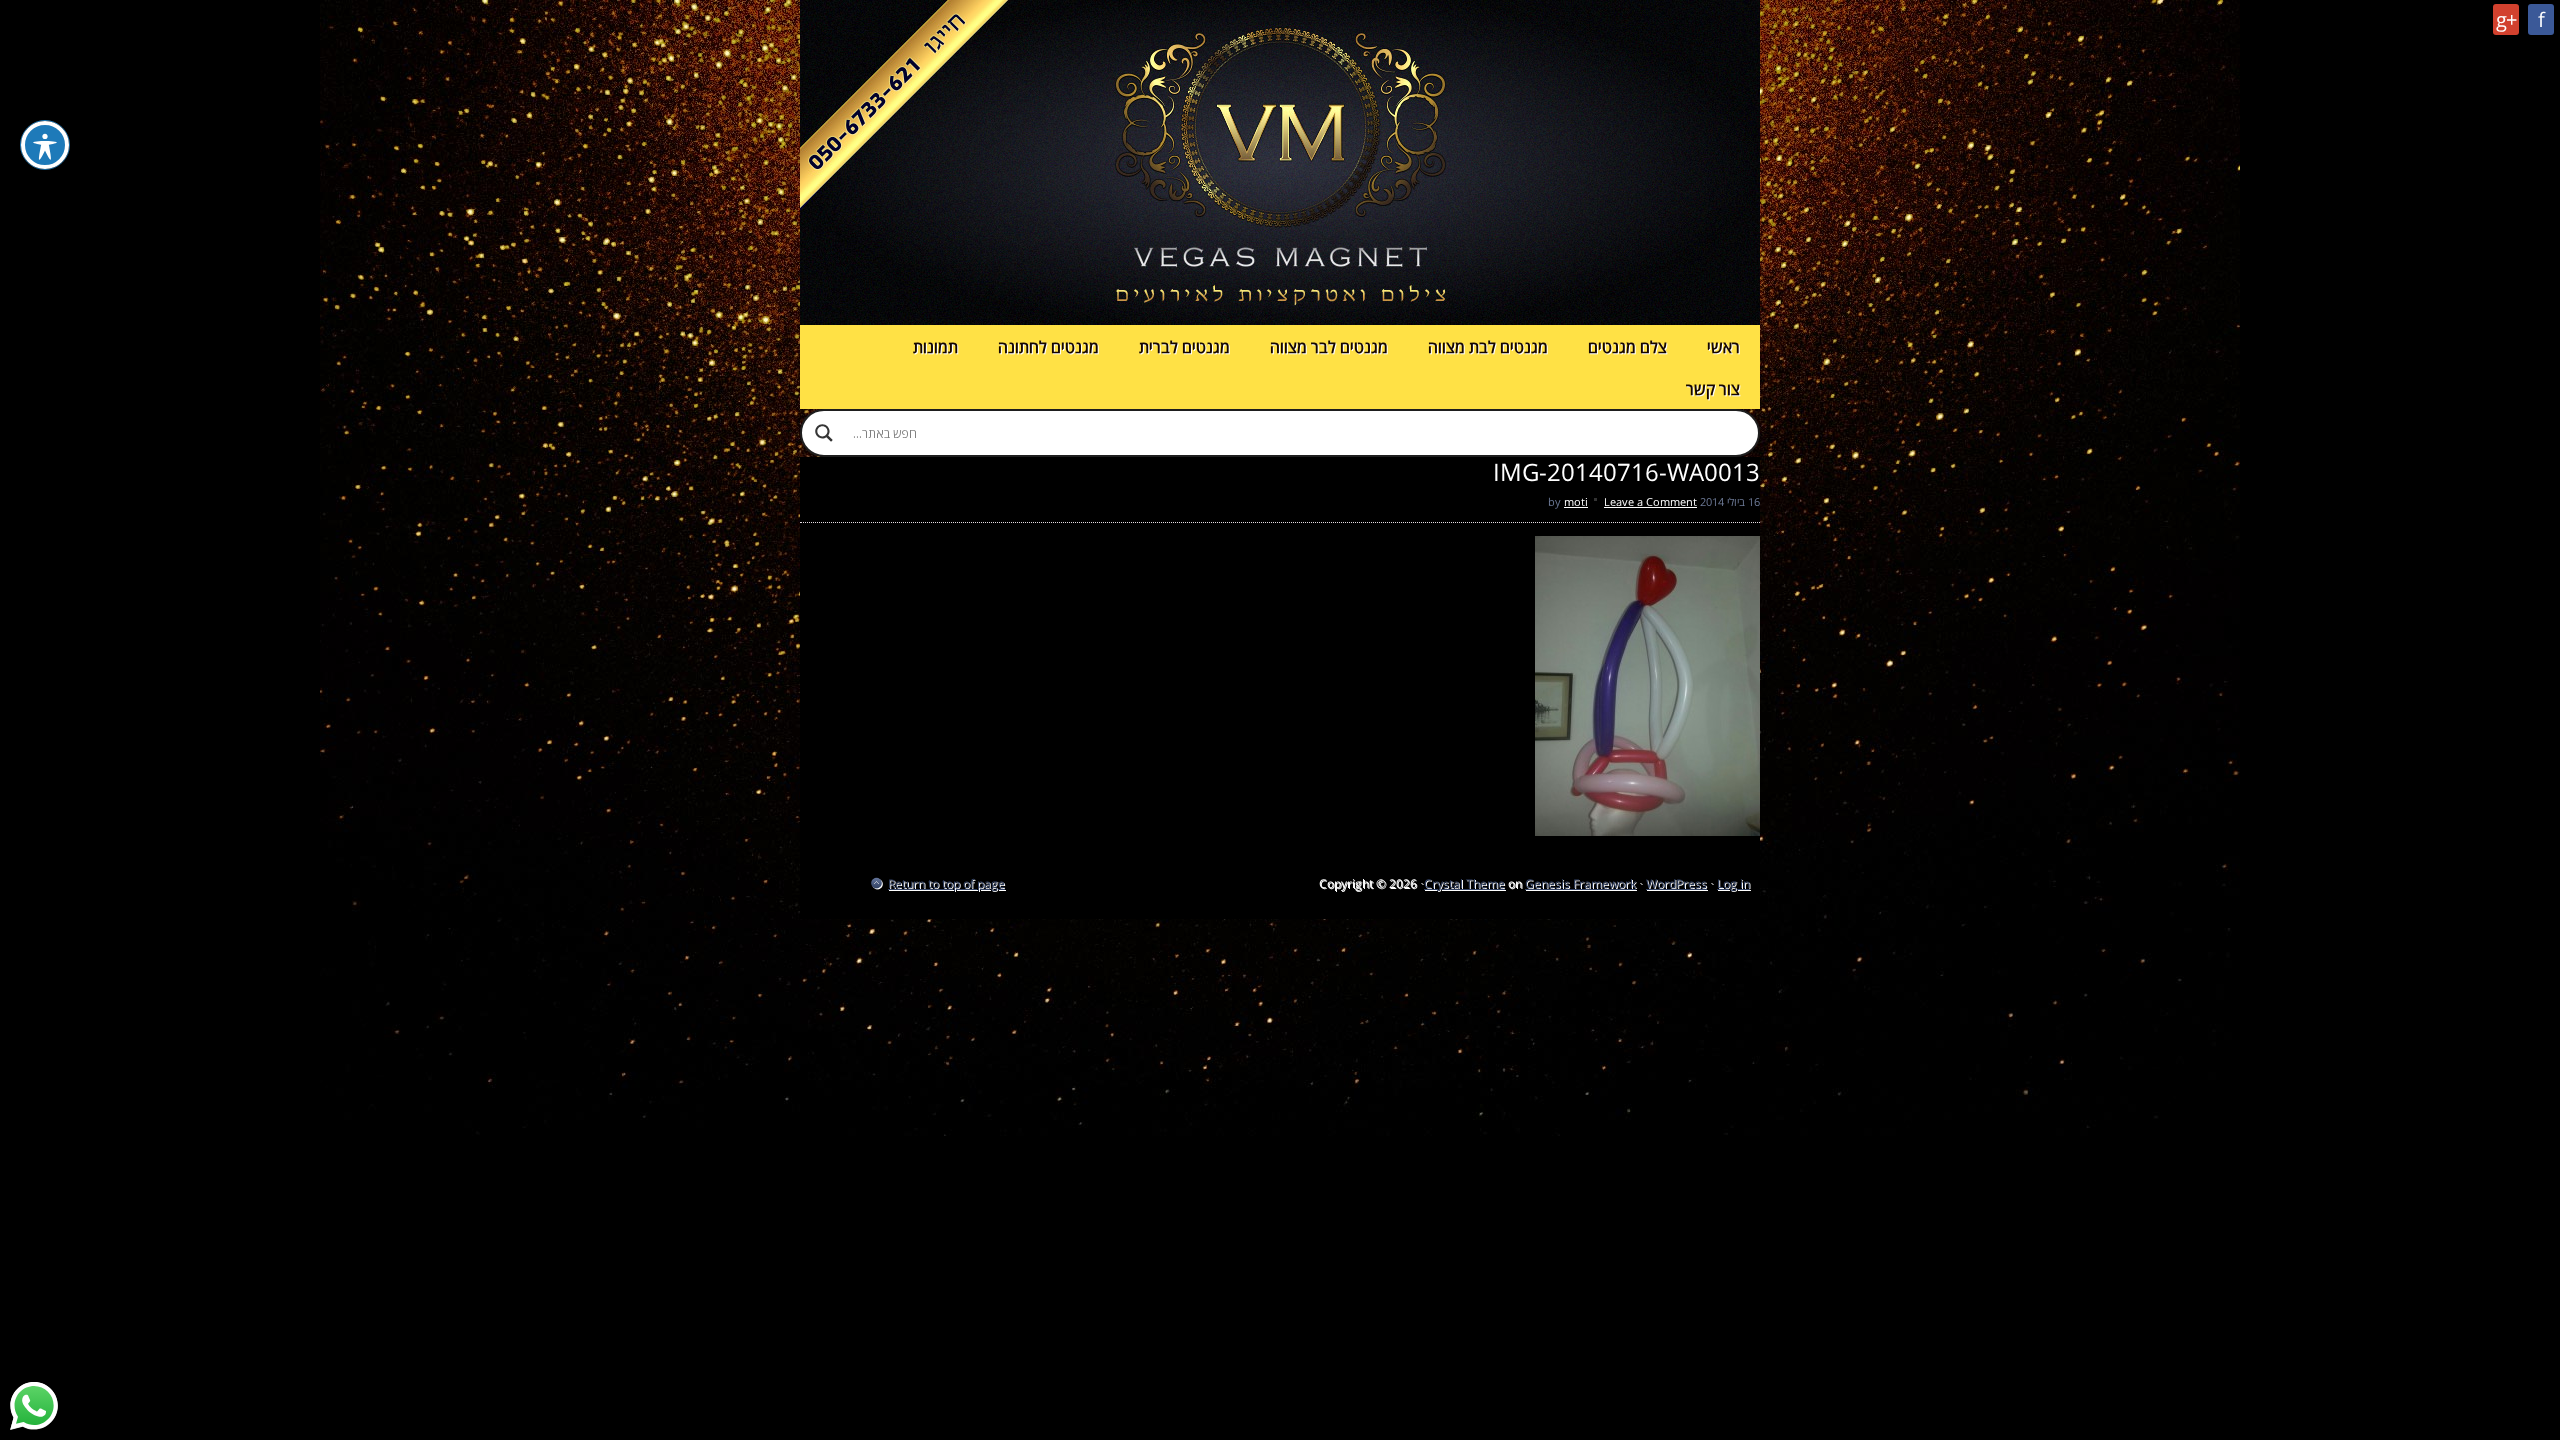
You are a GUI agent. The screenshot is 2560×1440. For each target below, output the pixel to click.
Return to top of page (946, 883)
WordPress (1676, 883)
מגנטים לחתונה (1048, 347)
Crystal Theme (1464, 883)
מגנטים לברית (1184, 347)
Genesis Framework (1580, 883)
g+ (2506, 19)
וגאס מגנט (1280, 162)
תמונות (935, 347)
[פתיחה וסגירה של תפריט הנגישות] (45, 145)
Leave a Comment (1650, 501)
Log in (1733, 883)
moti (1576, 501)
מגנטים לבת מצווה (1488, 347)
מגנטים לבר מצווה (1329, 347)
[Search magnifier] (824, 433)
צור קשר (1713, 389)
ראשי (1723, 347)
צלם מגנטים (1627, 347)
